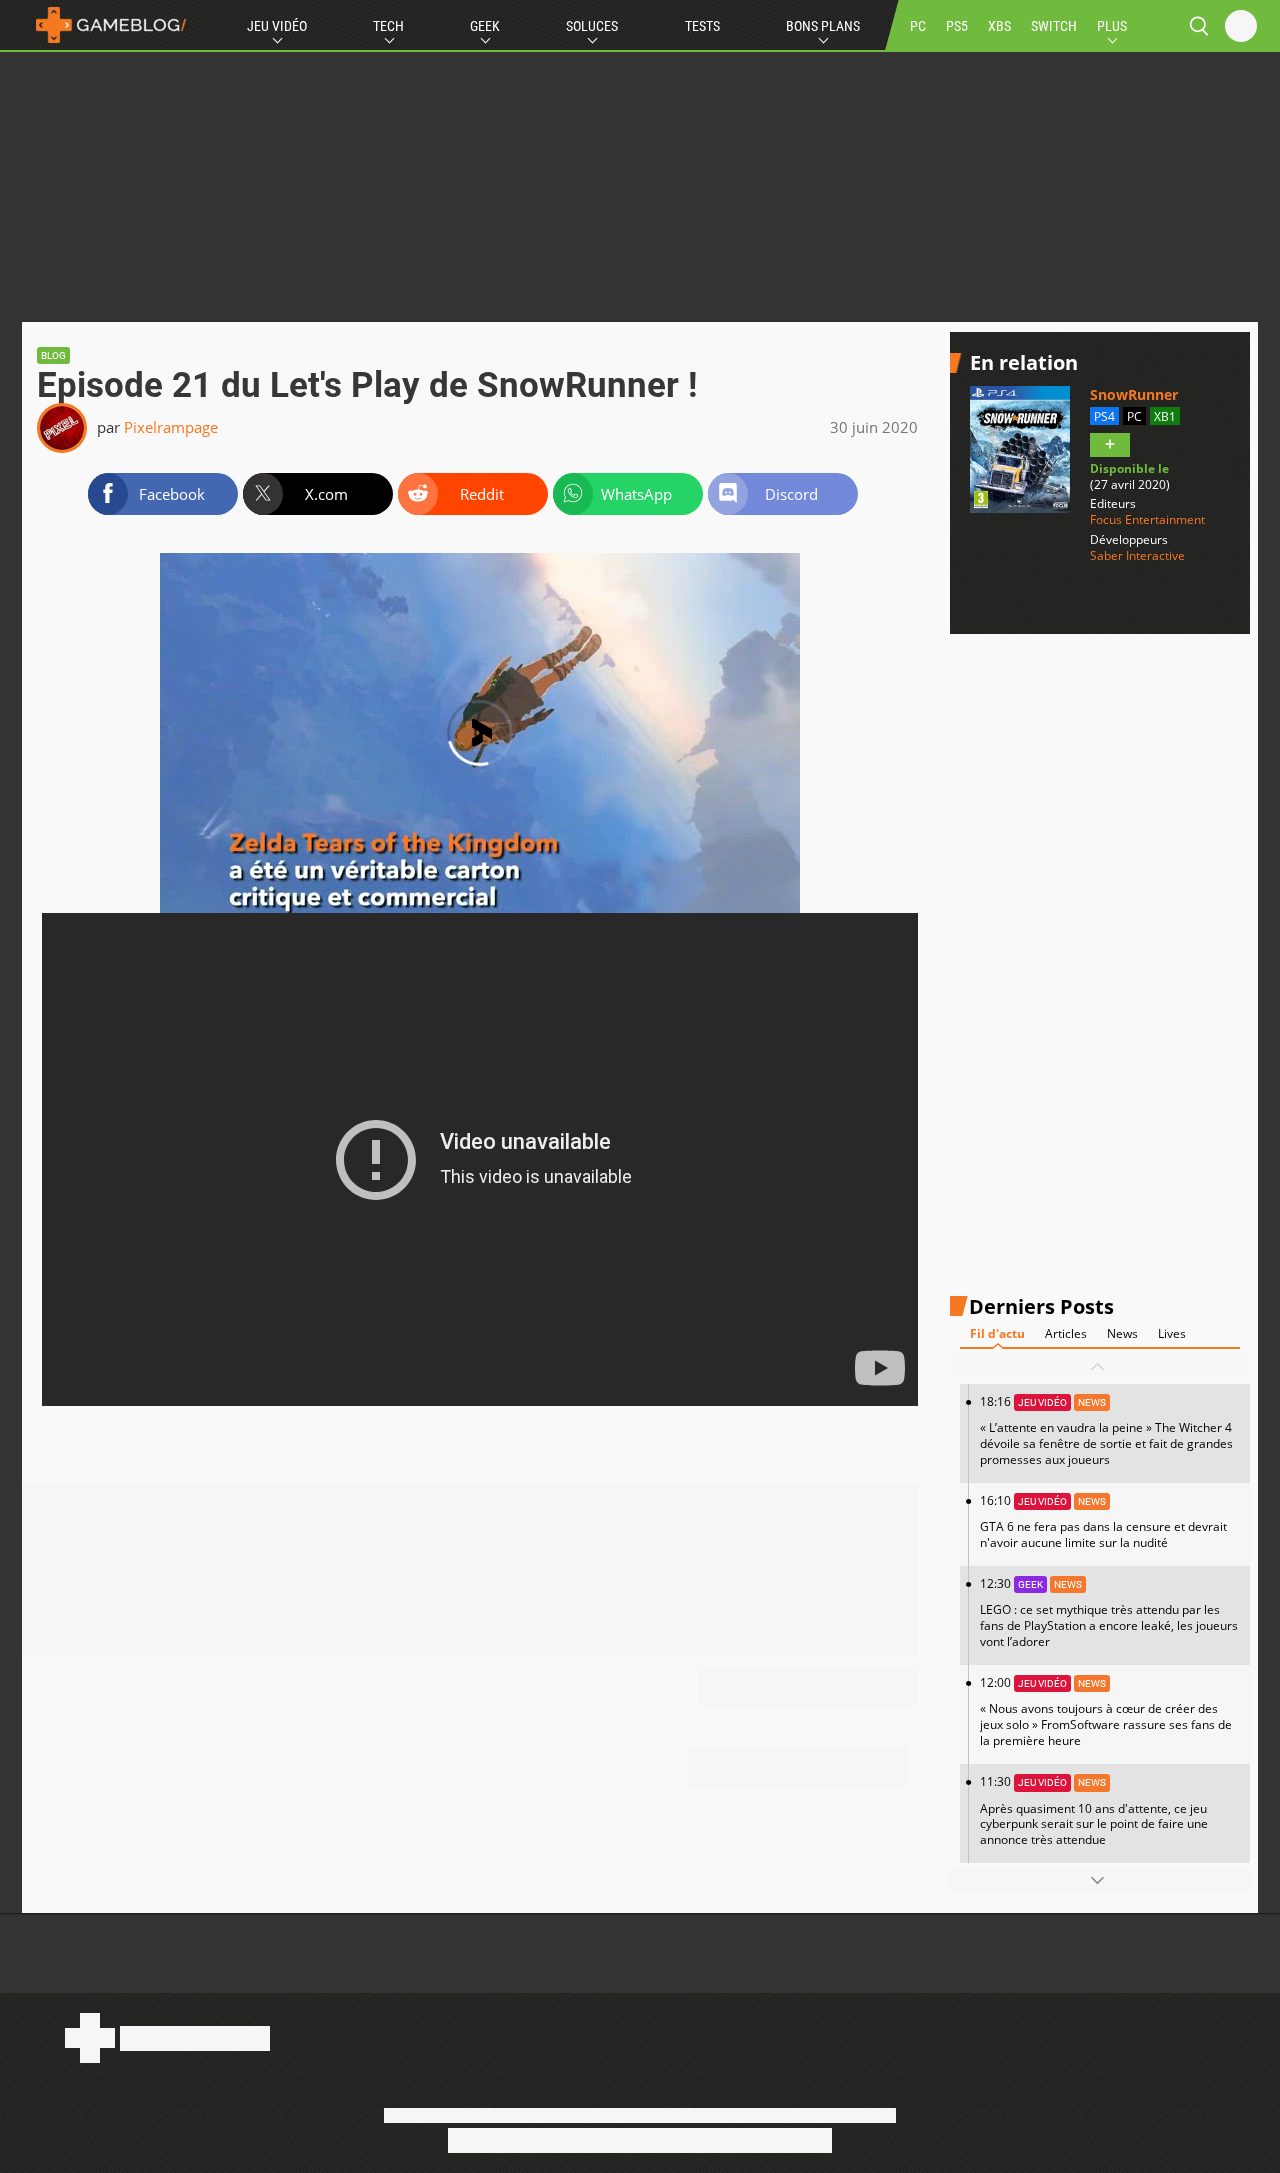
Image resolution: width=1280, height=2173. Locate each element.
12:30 (1109, 1612)
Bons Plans (823, 26)
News (1122, 1333)
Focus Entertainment (1147, 520)
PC (918, 26)
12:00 (1106, 1711)
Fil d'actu (997, 1333)
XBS (999, 26)
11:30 (1094, 1810)
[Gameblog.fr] (106, 25)
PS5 (957, 26)
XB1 (1165, 416)
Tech (388, 26)
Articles (1066, 1333)
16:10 (1103, 1521)
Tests (702, 26)
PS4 (1104, 416)
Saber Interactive (1137, 556)
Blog (53, 355)
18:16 (1106, 1430)
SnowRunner (1134, 394)
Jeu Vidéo (277, 26)
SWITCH (1054, 26)
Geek (485, 26)
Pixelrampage (171, 427)
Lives (1172, 1333)
